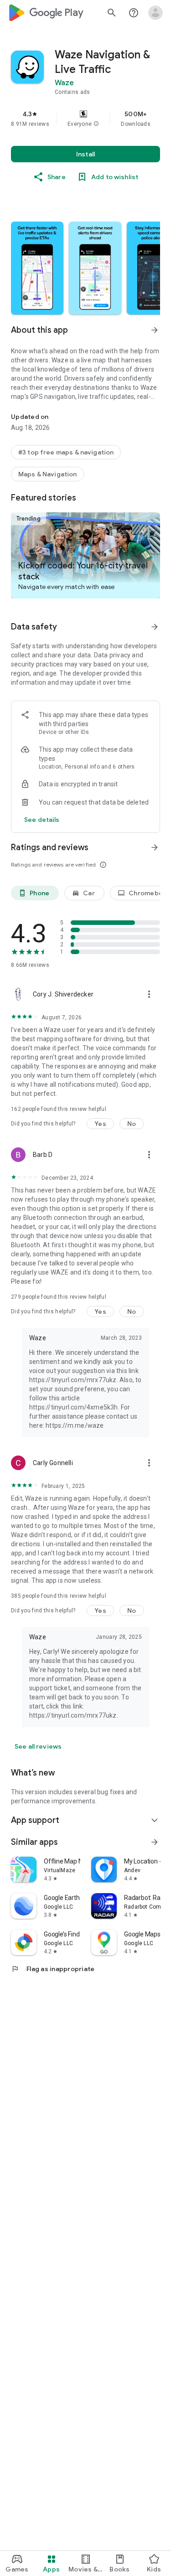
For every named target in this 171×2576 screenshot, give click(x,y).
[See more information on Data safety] (155, 627)
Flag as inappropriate (53, 1969)
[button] (96, 124)
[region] (85, 119)
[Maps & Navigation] (48, 474)
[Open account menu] (155, 13)
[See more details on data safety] (42, 820)
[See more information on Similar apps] (155, 1842)
